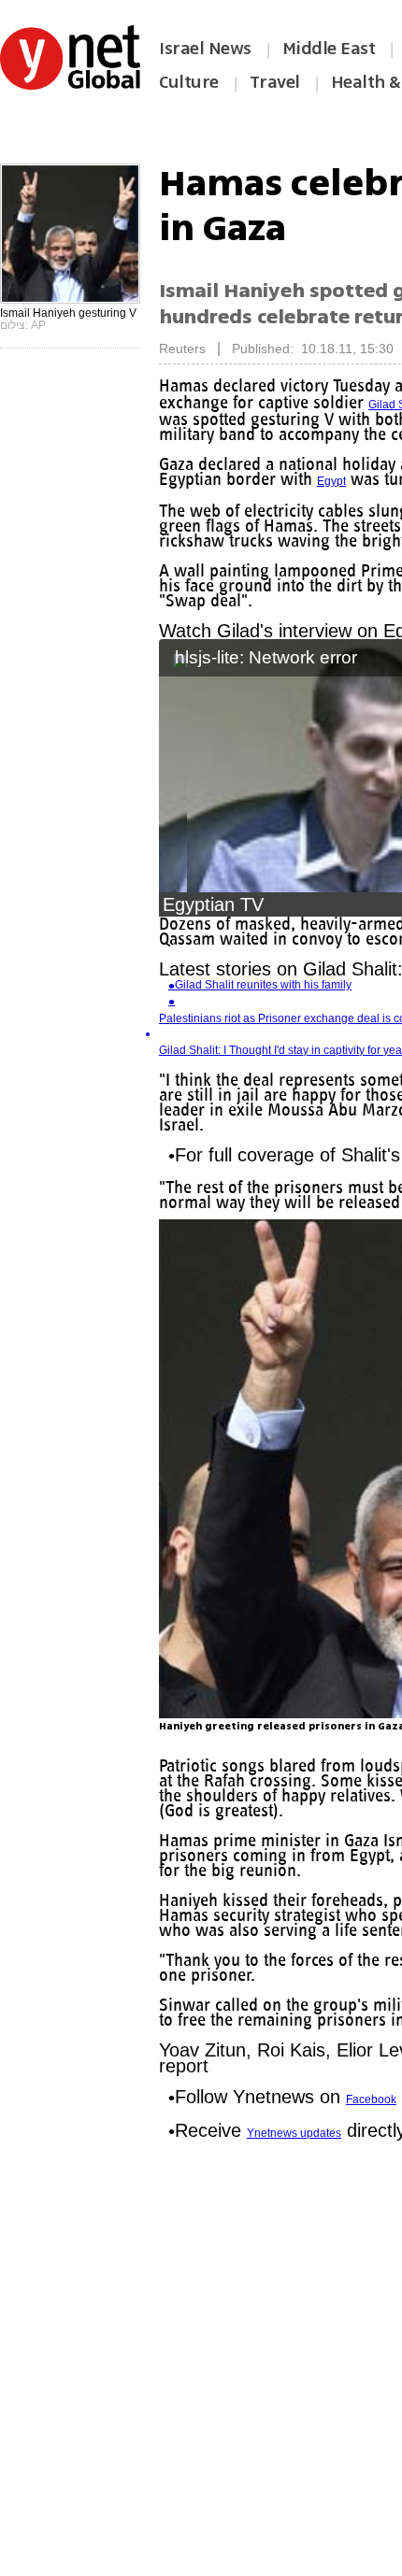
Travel (275, 82)
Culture (189, 82)
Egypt (344, 481)
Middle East (329, 49)
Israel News (205, 49)
